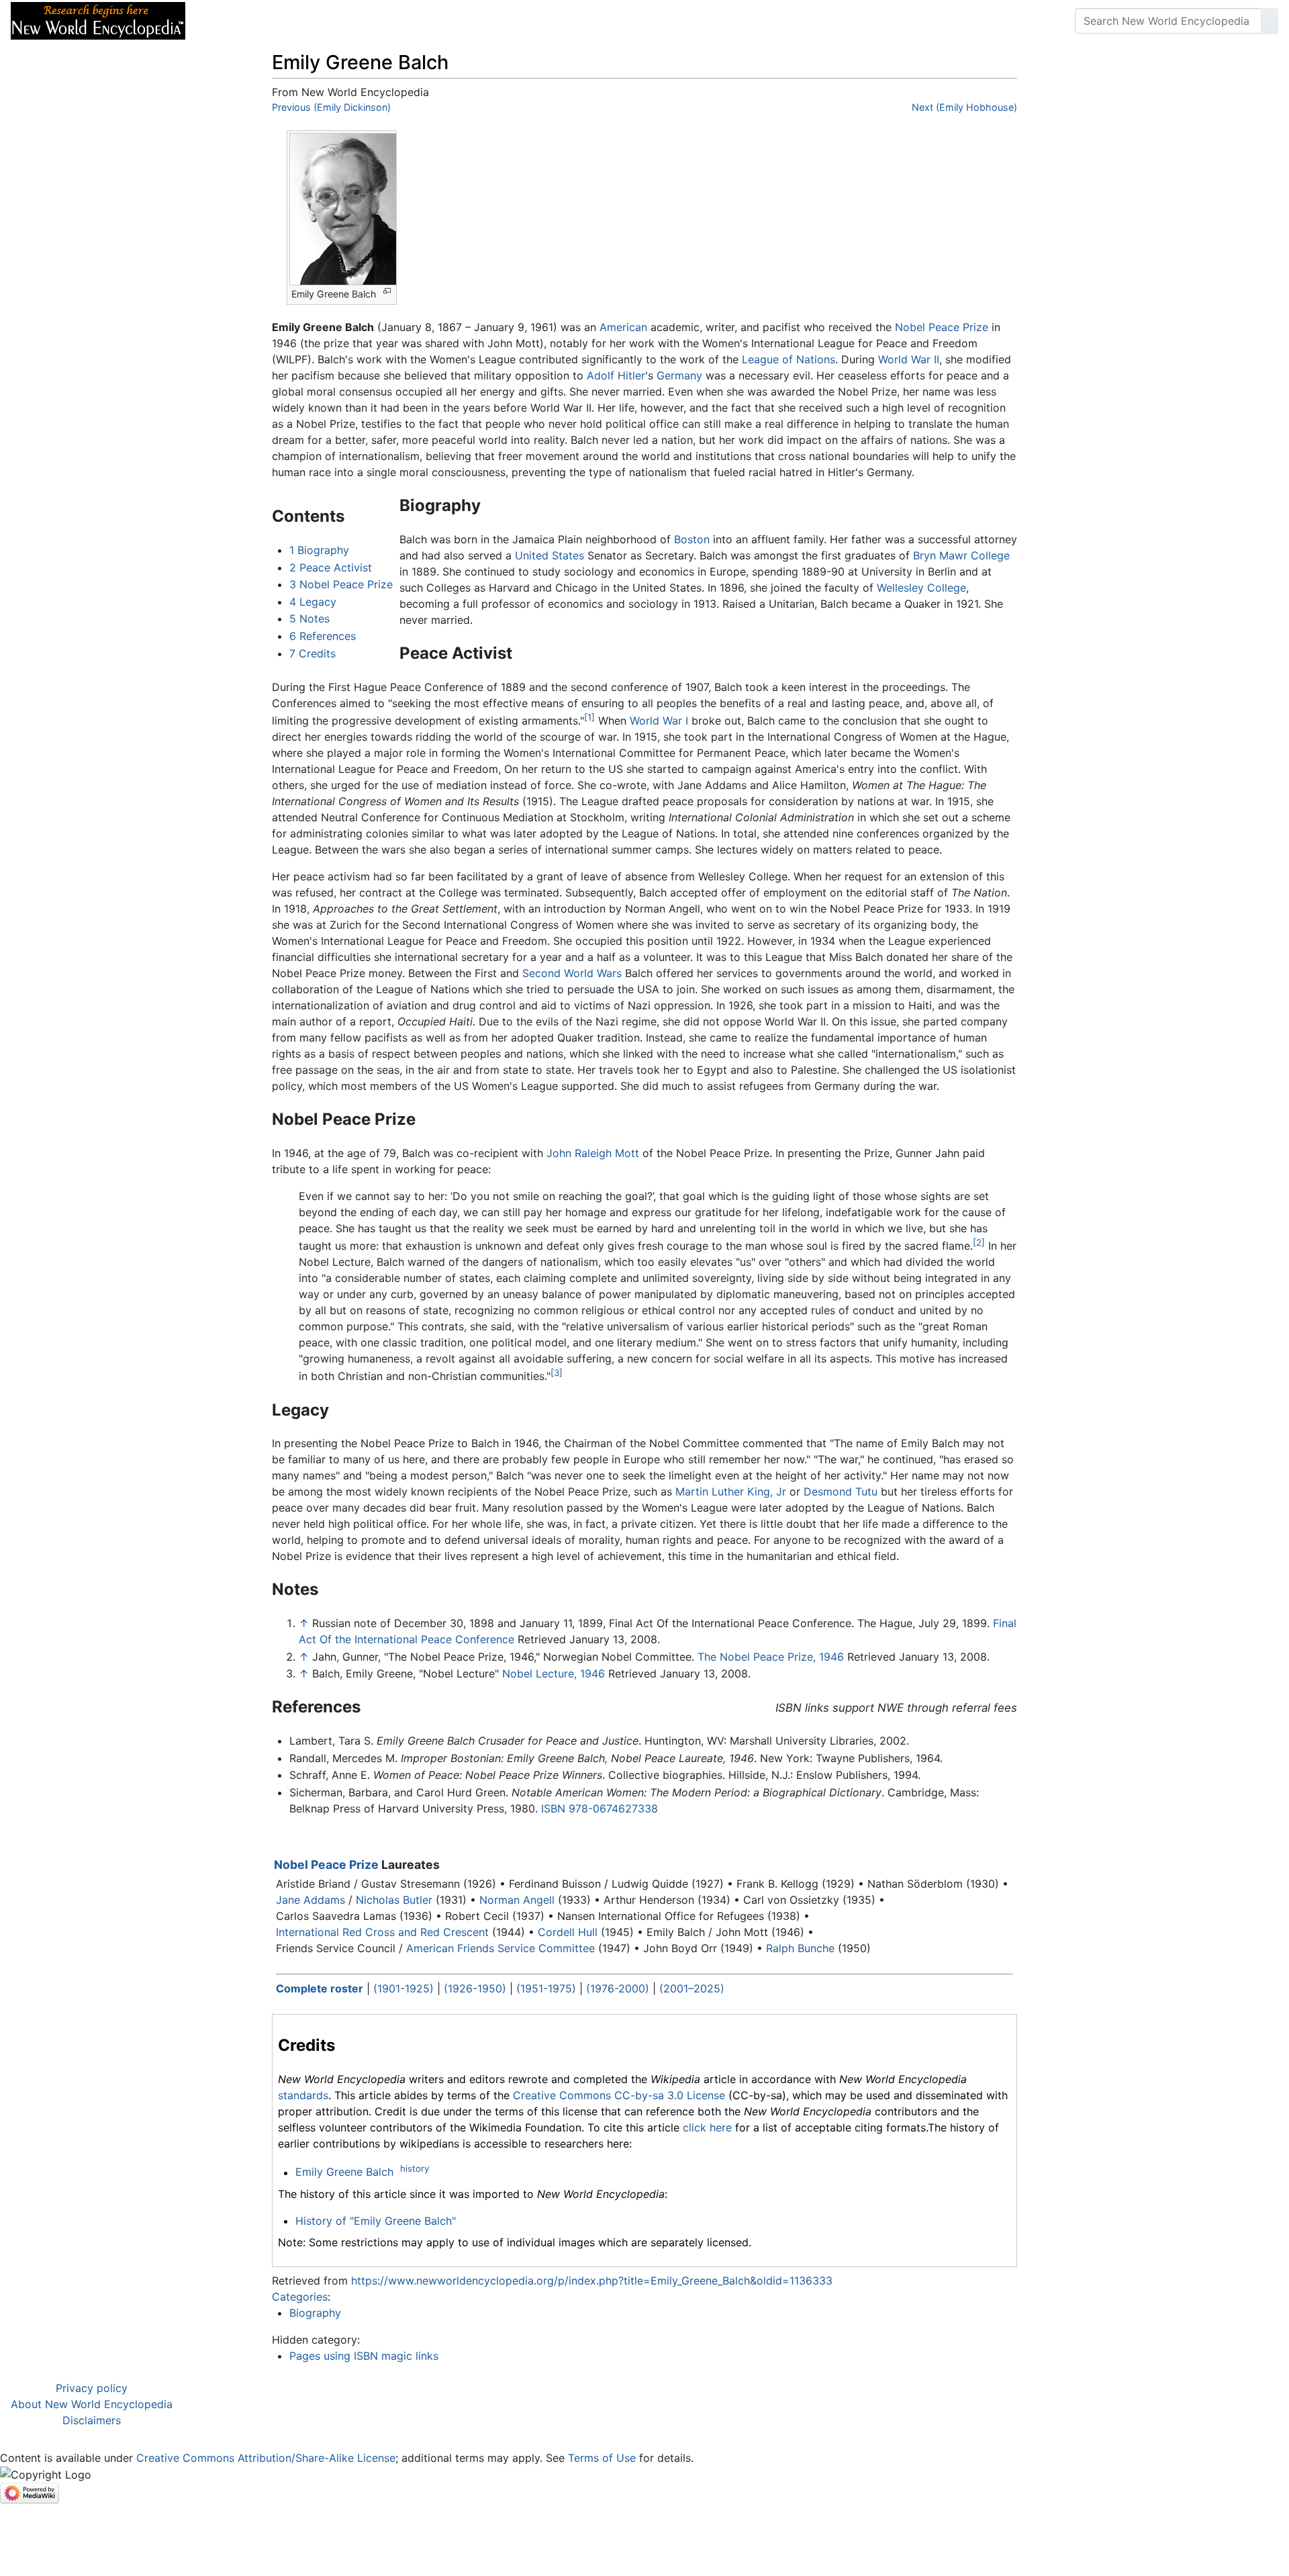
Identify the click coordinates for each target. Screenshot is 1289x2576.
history (415, 2168)
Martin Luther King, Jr (731, 1491)
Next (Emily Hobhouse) (964, 107)
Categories (300, 2297)
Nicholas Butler (394, 1900)
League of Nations (789, 359)
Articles (226, 21)
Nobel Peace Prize (942, 327)
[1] (589, 717)
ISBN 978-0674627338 (600, 1808)
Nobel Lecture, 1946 (554, 1673)
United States (550, 555)
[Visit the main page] (98, 19)
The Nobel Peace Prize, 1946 (771, 1657)
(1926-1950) (475, 1988)
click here (707, 2127)
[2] (979, 1242)
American (623, 327)
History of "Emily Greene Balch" (376, 2221)
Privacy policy (92, 2388)
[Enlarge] (387, 291)
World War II (909, 359)
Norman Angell (517, 1900)
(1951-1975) (546, 1988)
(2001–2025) (692, 1988)
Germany (679, 375)
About (283, 21)
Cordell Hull (568, 1932)
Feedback (344, 21)
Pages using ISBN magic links (364, 2356)
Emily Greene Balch (344, 2172)
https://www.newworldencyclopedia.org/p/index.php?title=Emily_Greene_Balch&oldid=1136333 (592, 2281)
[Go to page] (1270, 21)
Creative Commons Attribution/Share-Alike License (266, 2458)
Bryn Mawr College (961, 555)
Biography (315, 2313)
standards (303, 2095)
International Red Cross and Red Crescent (382, 1932)
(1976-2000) (618, 1988)
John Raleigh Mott (593, 1153)
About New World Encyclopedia (92, 2404)
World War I (659, 721)
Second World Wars (572, 973)
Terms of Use (602, 2458)
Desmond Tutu (841, 1491)
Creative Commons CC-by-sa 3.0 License (619, 2095)
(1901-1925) (403, 1988)
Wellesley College (921, 588)
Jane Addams (311, 1900)
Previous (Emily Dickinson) (331, 107)
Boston (692, 539)
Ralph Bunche (800, 1948)
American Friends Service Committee (500, 1948)
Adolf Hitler (616, 375)
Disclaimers (92, 2420)
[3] (557, 1373)
